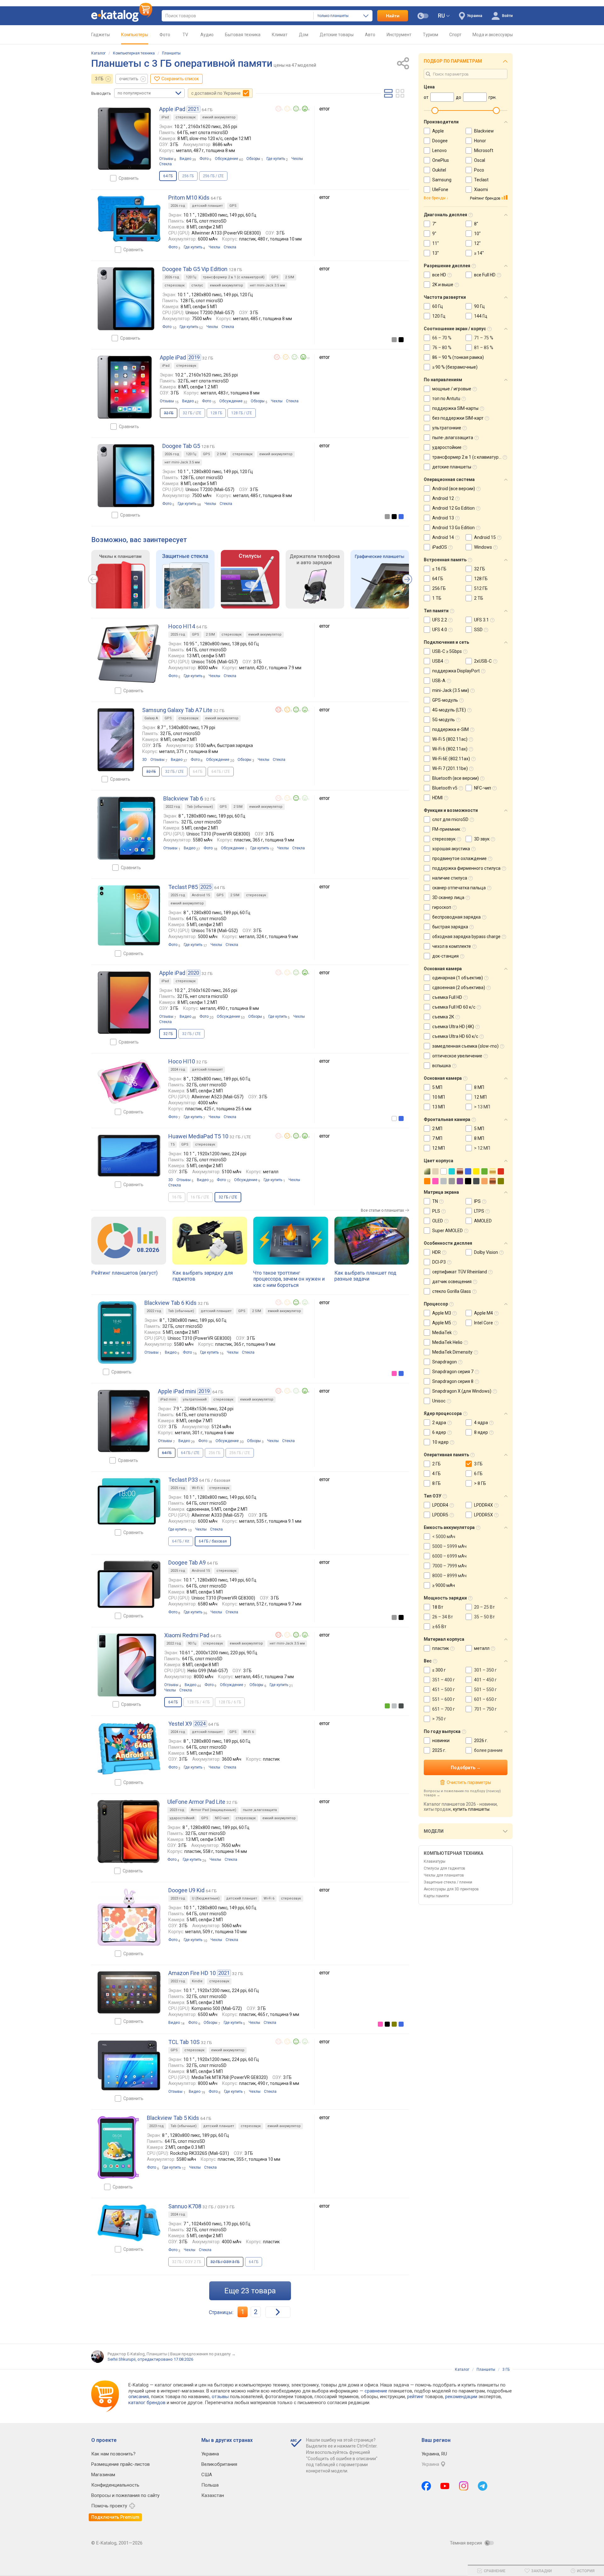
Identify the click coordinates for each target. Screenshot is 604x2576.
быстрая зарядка (450, 927)
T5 (173, 1144)
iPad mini (168, 1399)
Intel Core (484, 1323)
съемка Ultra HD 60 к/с (455, 1036)
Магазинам (103, 2475)
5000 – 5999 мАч (449, 1546)
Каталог (98, 53)
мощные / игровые (452, 389)
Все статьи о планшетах (382, 1210)
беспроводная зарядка (456, 917)
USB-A (439, 681)
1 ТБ (437, 598)
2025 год (178, 634)
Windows (483, 547)
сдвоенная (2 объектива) (459, 988)
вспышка (442, 1066)
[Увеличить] (124, 139)
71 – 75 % (484, 338)
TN (435, 1201)
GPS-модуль (445, 700)
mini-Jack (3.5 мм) (451, 690)
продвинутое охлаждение (459, 858)
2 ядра (439, 1423)
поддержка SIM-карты (455, 408)
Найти (393, 16)
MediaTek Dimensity (452, 1352)
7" (434, 224)
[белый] (394, 1118)
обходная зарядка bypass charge (466, 937)
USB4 (438, 661)
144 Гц (481, 316)
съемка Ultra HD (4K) (453, 1027)
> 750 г (439, 1719)
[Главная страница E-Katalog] (122, 16)
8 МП (479, 1087)
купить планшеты (471, 1809)
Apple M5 (442, 1323)
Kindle (197, 1981)
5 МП (437, 1087)
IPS (477, 1201)
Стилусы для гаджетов (445, 1868)
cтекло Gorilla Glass (452, 1291)
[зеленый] (387, 1706)
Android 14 (443, 537)
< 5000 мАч (444, 1537)
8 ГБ (436, 1483)
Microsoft (484, 150)
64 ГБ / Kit (181, 1541)
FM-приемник (446, 829)
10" (477, 234)
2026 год (178, 206)
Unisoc (439, 1401)
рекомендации (461, 2397)
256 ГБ (188, 176)
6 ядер (439, 1432)
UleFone (440, 190)
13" (436, 253)
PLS (436, 1211)
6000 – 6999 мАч (449, 1556)
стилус (197, 285)
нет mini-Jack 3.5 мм (267, 285)
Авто (370, 35)
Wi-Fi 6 (197, 1488)
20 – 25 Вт (484, 1607)
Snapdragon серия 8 (453, 1381)
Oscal (480, 160)
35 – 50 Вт (484, 1617)
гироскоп (442, 907)
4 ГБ (436, 1474)
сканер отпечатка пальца (459, 888)
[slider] (435, 110)
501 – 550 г (485, 1690)
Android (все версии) (454, 489)
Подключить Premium (115, 2517)
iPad (165, 117)
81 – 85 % (484, 348)
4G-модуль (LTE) (449, 710)
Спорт (455, 35)
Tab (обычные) (200, 807)
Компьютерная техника (134, 53)
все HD (439, 275)
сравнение (376, 2391)
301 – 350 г (485, 1670)
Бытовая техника (243, 35)
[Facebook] (426, 2486)
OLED (438, 1221)
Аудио (207, 35)
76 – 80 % (442, 348)
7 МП (437, 1138)
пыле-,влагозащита (260, 1810)
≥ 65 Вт (439, 1627)
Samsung (442, 180)
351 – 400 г (444, 1680)
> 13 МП (482, 1107)
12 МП (480, 1097)
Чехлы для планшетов (444, 1875)
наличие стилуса (450, 878)
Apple (438, 131)
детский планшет (207, 206)
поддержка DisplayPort (456, 671)
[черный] (401, 340)
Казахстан (213, 2495)
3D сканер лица (448, 897)
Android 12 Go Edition (453, 508)
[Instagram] (464, 2486)
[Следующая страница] (278, 2312)
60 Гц (438, 306)
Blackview (484, 131)
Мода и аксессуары (493, 35)
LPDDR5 (440, 1515)
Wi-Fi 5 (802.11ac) (450, 739)
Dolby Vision (486, 1252)
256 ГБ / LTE (213, 176)
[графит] (401, 1706)
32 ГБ (480, 569)
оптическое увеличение (457, 1056)
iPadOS (440, 547)
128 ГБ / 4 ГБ (198, 1702)
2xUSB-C (483, 661)
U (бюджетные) (206, 1898)
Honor (480, 141)
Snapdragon (445, 1362)
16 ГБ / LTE (200, 1197)
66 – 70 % (442, 338)
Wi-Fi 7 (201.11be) (450, 768)
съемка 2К (443, 1017)
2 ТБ (479, 598)
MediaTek (442, 1333)
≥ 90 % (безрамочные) (455, 367)
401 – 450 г (485, 1680)
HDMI (437, 798)
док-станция (445, 956)
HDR (436, 1252)
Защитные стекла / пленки (448, 1882)
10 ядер (440, 1442)
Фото (165, 35)
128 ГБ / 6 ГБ (230, 1702)
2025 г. (439, 1750)
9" (434, 234)
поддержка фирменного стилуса (466, 868)
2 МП (437, 1129)
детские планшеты (452, 467)
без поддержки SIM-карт (458, 418)
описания (139, 2397)
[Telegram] (483, 2486)
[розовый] (394, 1373)
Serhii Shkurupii (122, 2359)
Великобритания (219, 2464)
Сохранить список (180, 79)
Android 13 (443, 518)
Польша (210, 2485)
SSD (478, 630)
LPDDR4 (440, 1505)
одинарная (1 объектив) (458, 978)
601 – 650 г (485, 1699)
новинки (441, 1741)
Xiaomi (481, 190)
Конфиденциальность (115, 2485)
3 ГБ (99, 79)
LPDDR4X (484, 1505)
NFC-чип (222, 1818)
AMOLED (483, 1221)
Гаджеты (101, 35)
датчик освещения (452, 1282)
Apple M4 (484, 1313)
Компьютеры (135, 35)
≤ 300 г (439, 1670)
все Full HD (485, 275)
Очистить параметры (469, 1782)
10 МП (439, 1097)
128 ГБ (216, 413)
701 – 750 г (485, 1709)
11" (436, 243)
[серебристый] (394, 1706)
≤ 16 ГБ (439, 569)
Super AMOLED (447, 1231)
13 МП (439, 1107)
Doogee (440, 141)
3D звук (482, 839)
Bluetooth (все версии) (456, 778)
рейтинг (415, 2397)
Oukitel (439, 170)
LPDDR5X (484, 1515)
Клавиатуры (435, 1861)
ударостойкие (447, 447)
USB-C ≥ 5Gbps (447, 651)
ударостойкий (182, 1818)
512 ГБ (481, 588)
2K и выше (443, 285)
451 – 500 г (444, 1690)
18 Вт (438, 1607)
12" (477, 243)
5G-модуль (444, 720)
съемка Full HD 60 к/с (454, 1007)
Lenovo (439, 150)
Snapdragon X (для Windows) (462, 1391)
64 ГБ (254, 2262)
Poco (479, 170)
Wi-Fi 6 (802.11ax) (450, 749)
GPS (233, 206)
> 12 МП (482, 1148)
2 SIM (290, 277)
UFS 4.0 (440, 630)
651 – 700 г (444, 1709)
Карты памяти (436, 1896)
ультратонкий (195, 1399)
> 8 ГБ (480, 1483)
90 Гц (192, 1643)
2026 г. (481, 1741)
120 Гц (191, 277)
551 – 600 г (444, 1699)
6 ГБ (478, 1474)
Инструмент (399, 35)
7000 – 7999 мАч (449, 1566)
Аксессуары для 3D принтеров (451, 1889)
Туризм (431, 35)
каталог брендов (147, 2403)
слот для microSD (450, 819)
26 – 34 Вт (443, 1617)
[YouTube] (445, 2486)
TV (185, 35)
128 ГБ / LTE (242, 413)
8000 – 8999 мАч (449, 1576)
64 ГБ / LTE (190, 1453)
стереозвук (186, 117)
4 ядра (481, 1423)
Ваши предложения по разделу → (203, 2354)
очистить (129, 79)
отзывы (220, 2397)
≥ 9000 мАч (444, 1585)
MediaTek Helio (447, 1342)
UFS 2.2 (440, 620)
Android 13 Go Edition (453, 528)
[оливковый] (394, 2024)
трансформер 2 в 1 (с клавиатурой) (234, 277)
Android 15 (201, 895)
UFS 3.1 (481, 620)
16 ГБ (177, 1197)
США (207, 2475)
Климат (280, 35)
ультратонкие (447, 428)
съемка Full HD (447, 997)
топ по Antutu (446, 399)
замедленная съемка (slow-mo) (465, 1046)
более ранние (488, 1750)
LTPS (479, 1211)
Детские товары (337, 35)
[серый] (394, 340)
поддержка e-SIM (450, 729)
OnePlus (441, 160)
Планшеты (171, 53)
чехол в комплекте (452, 946)
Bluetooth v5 (445, 788)
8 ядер (481, 1432)
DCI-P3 (439, 1262)
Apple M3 (442, 1313)
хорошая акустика (451, 849)
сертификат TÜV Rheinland (460, 1272)
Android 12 (443, 498)
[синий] (401, 517)
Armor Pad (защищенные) (214, 1810)
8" (476, 224)
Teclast (481, 180)
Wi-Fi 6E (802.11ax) (451, 759)
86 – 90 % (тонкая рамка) (458, 357)
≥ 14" (479, 253)
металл (482, 1648)
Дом (304, 35)
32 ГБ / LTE (192, 413)
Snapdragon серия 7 (453, 1372)
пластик (441, 1648)
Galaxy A (151, 718)
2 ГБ (436, 1464)
